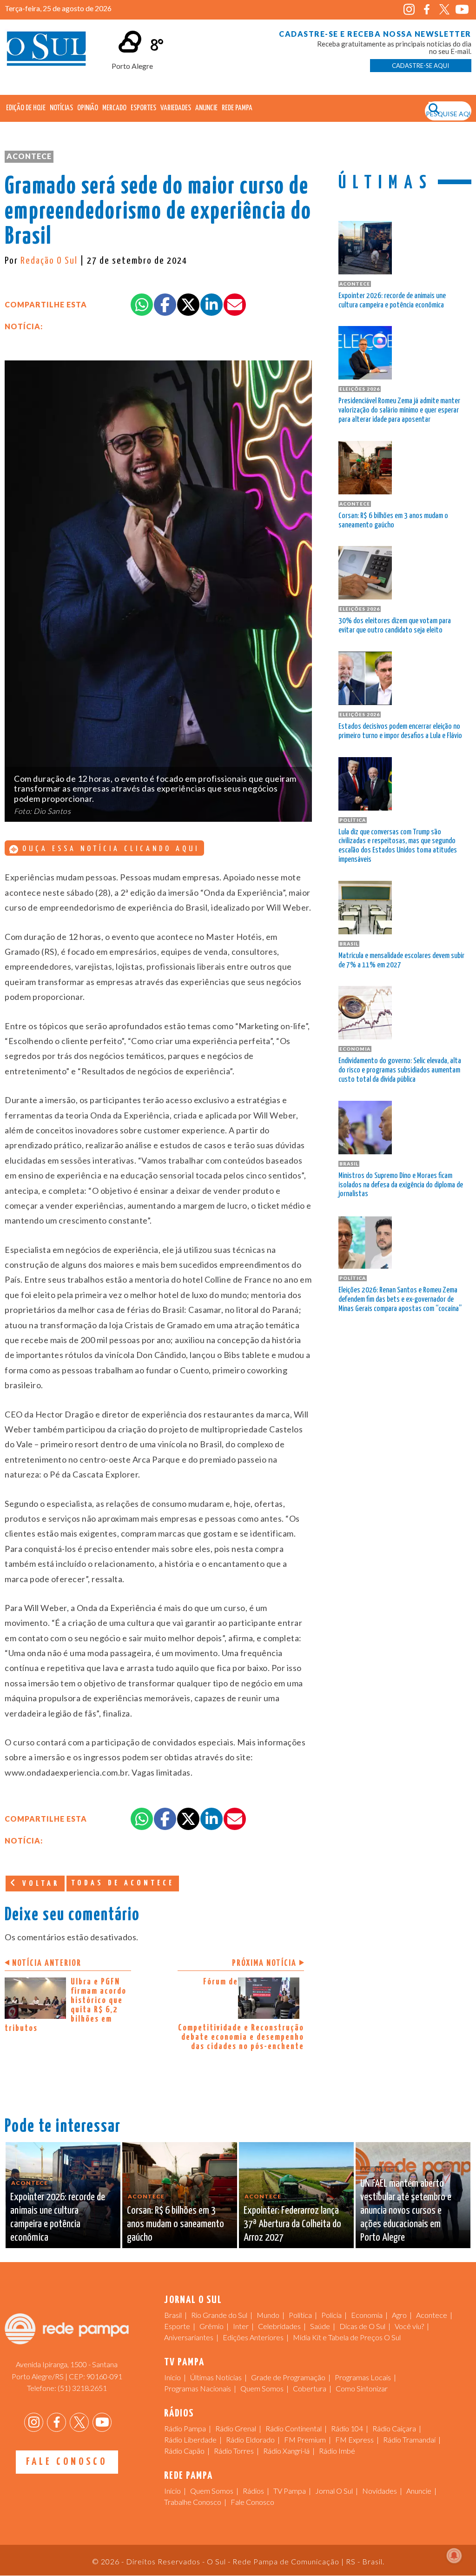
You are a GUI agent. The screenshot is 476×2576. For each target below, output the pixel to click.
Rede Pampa (237, 108)
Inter (241, 2326)
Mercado (114, 108)
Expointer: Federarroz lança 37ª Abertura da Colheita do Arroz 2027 (292, 2224)
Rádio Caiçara (394, 2428)
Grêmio (212, 2326)
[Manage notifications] (454, 2556)
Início (172, 2377)
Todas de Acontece (123, 1883)
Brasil (173, 2315)
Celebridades (279, 2326)
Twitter (445, 10)
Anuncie (206, 108)
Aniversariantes (189, 2337)
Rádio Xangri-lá (286, 2451)
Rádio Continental (294, 2428)
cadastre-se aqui (420, 66)
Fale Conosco (67, 2462)
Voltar (39, 1884)
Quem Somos (262, 2388)
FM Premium (305, 2440)
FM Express (354, 2440)
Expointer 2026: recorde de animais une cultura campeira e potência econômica (392, 301)
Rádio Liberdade (190, 2440)
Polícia (331, 2315)
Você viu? (409, 2326)
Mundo (268, 2315)
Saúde (320, 2326)
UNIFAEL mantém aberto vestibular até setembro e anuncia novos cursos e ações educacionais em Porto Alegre (406, 2210)
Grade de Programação (288, 2377)
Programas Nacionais (198, 2388)
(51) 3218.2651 (82, 2388)
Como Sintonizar (362, 2388)
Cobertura (310, 2388)
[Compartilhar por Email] (235, 305)
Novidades (380, 2491)
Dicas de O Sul (362, 2326)
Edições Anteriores (253, 2337)
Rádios (253, 2491)
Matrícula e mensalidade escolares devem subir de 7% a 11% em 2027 (401, 961)
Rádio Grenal (236, 2428)
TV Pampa (290, 2491)
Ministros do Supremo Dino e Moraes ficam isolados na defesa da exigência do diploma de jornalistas (401, 1185)
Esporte (177, 2326)
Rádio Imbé (337, 2451)
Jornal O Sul (46, 51)
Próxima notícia (264, 1963)
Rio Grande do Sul (219, 2315)
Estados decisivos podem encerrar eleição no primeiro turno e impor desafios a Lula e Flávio (400, 731)
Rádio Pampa (185, 2428)
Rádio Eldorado (250, 2440)
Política (300, 2315)
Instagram (409, 10)
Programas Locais (363, 2377)
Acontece (29, 156)
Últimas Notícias (216, 2377)
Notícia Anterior (47, 1963)
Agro (399, 2315)
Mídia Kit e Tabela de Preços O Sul (347, 2337)
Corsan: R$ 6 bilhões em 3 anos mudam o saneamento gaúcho (393, 521)
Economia (367, 2315)
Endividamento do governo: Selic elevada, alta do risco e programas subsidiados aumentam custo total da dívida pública (400, 1070)
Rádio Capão (184, 2451)
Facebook (427, 10)
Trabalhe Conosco (193, 2502)
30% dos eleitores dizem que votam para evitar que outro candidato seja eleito (395, 626)
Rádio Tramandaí (409, 2440)
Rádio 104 (347, 2428)
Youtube (462, 10)
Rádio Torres (234, 2451)
